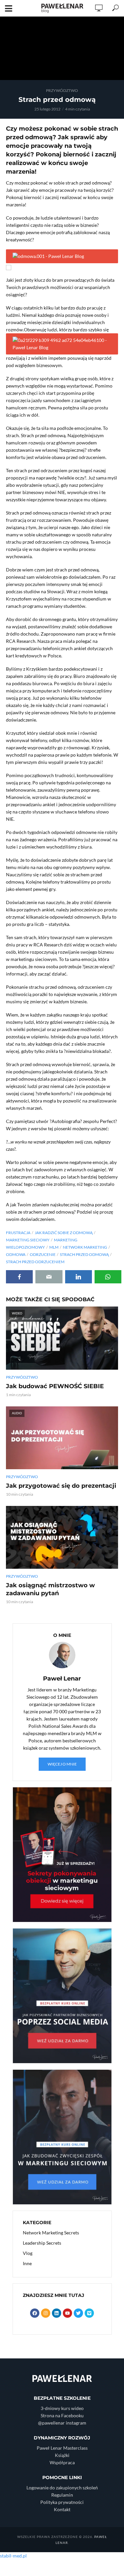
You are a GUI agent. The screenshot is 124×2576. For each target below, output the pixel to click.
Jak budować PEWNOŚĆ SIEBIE (55, 1386)
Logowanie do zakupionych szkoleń (62, 2488)
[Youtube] (67, 2313)
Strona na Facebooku (62, 2415)
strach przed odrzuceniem (35, 1262)
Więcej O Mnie (62, 1764)
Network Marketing (85, 1247)
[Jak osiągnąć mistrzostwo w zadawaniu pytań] (62, 1537)
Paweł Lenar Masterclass (62, 2448)
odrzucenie (43, 1254)
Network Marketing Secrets (51, 2233)
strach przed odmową (84, 1254)
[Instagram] (46, 2313)
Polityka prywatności (62, 2502)
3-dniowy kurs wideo (62, 2408)
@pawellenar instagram (62, 2423)
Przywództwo (62, 90)
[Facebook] (35, 2313)
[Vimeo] (89, 2313)
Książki (62, 2455)
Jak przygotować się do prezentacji (61, 1486)
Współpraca (62, 2462)
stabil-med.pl (13, 2556)
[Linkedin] (57, 2313)
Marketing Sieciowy (28, 1240)
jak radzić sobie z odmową (64, 1233)
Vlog (28, 2253)
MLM (54, 1247)
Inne (27, 2263)
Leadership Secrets (42, 2243)
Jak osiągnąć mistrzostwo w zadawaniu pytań (50, 1589)
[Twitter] (78, 2313)
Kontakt (62, 2509)
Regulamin (62, 2495)
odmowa (16, 1254)
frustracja (18, 1233)
